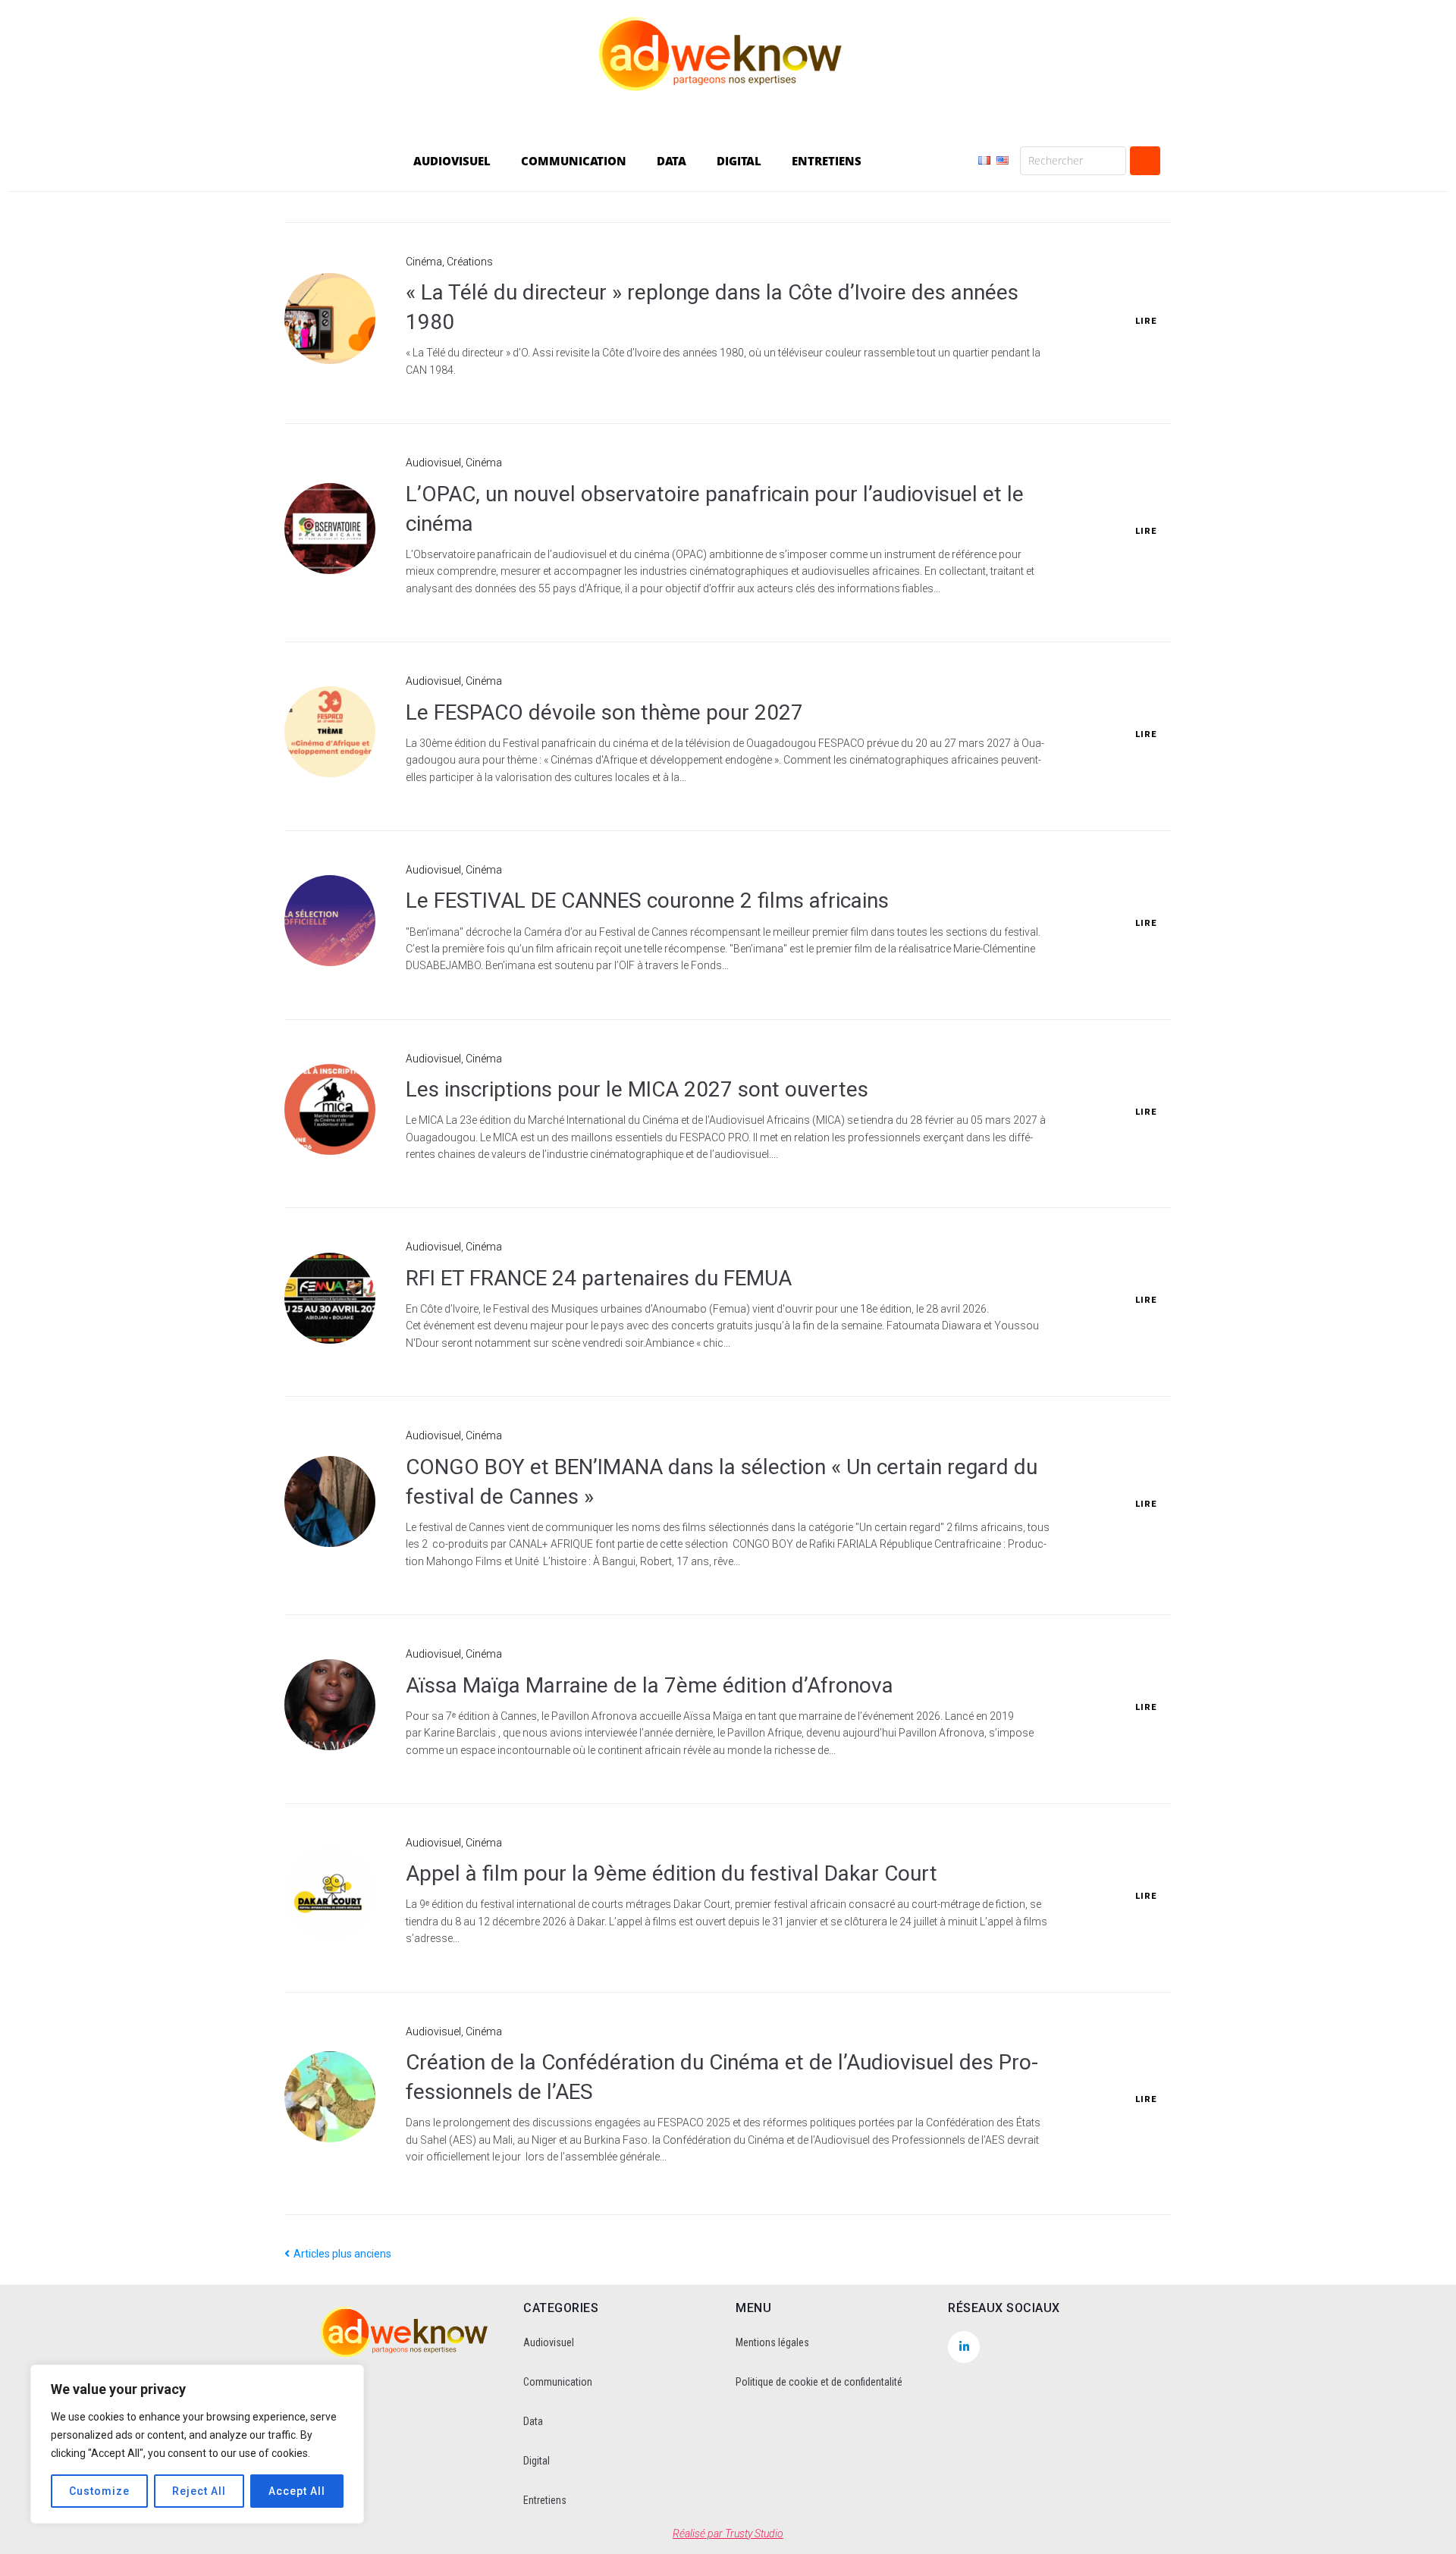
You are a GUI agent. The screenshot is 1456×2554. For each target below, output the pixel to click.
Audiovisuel (433, 463)
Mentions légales (772, 2342)
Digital (537, 2461)
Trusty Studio (754, 2534)
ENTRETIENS (827, 161)
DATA (672, 161)
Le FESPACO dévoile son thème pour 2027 (604, 712)
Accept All (297, 2491)
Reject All (199, 2491)
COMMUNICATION (574, 161)
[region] (197, 2444)
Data (533, 2421)
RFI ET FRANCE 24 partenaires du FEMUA (599, 1278)
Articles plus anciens (338, 2254)
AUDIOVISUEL (452, 161)
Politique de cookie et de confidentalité (819, 2382)
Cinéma (424, 262)
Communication (558, 2382)
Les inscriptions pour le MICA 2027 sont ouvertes (637, 1089)
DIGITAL (739, 161)
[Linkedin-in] (964, 2347)
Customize (99, 2491)
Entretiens (545, 2500)
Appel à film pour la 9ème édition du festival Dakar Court (672, 1873)
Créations (470, 262)
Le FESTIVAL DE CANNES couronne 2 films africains (647, 900)
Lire (1146, 321)
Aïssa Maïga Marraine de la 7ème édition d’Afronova (650, 1685)
